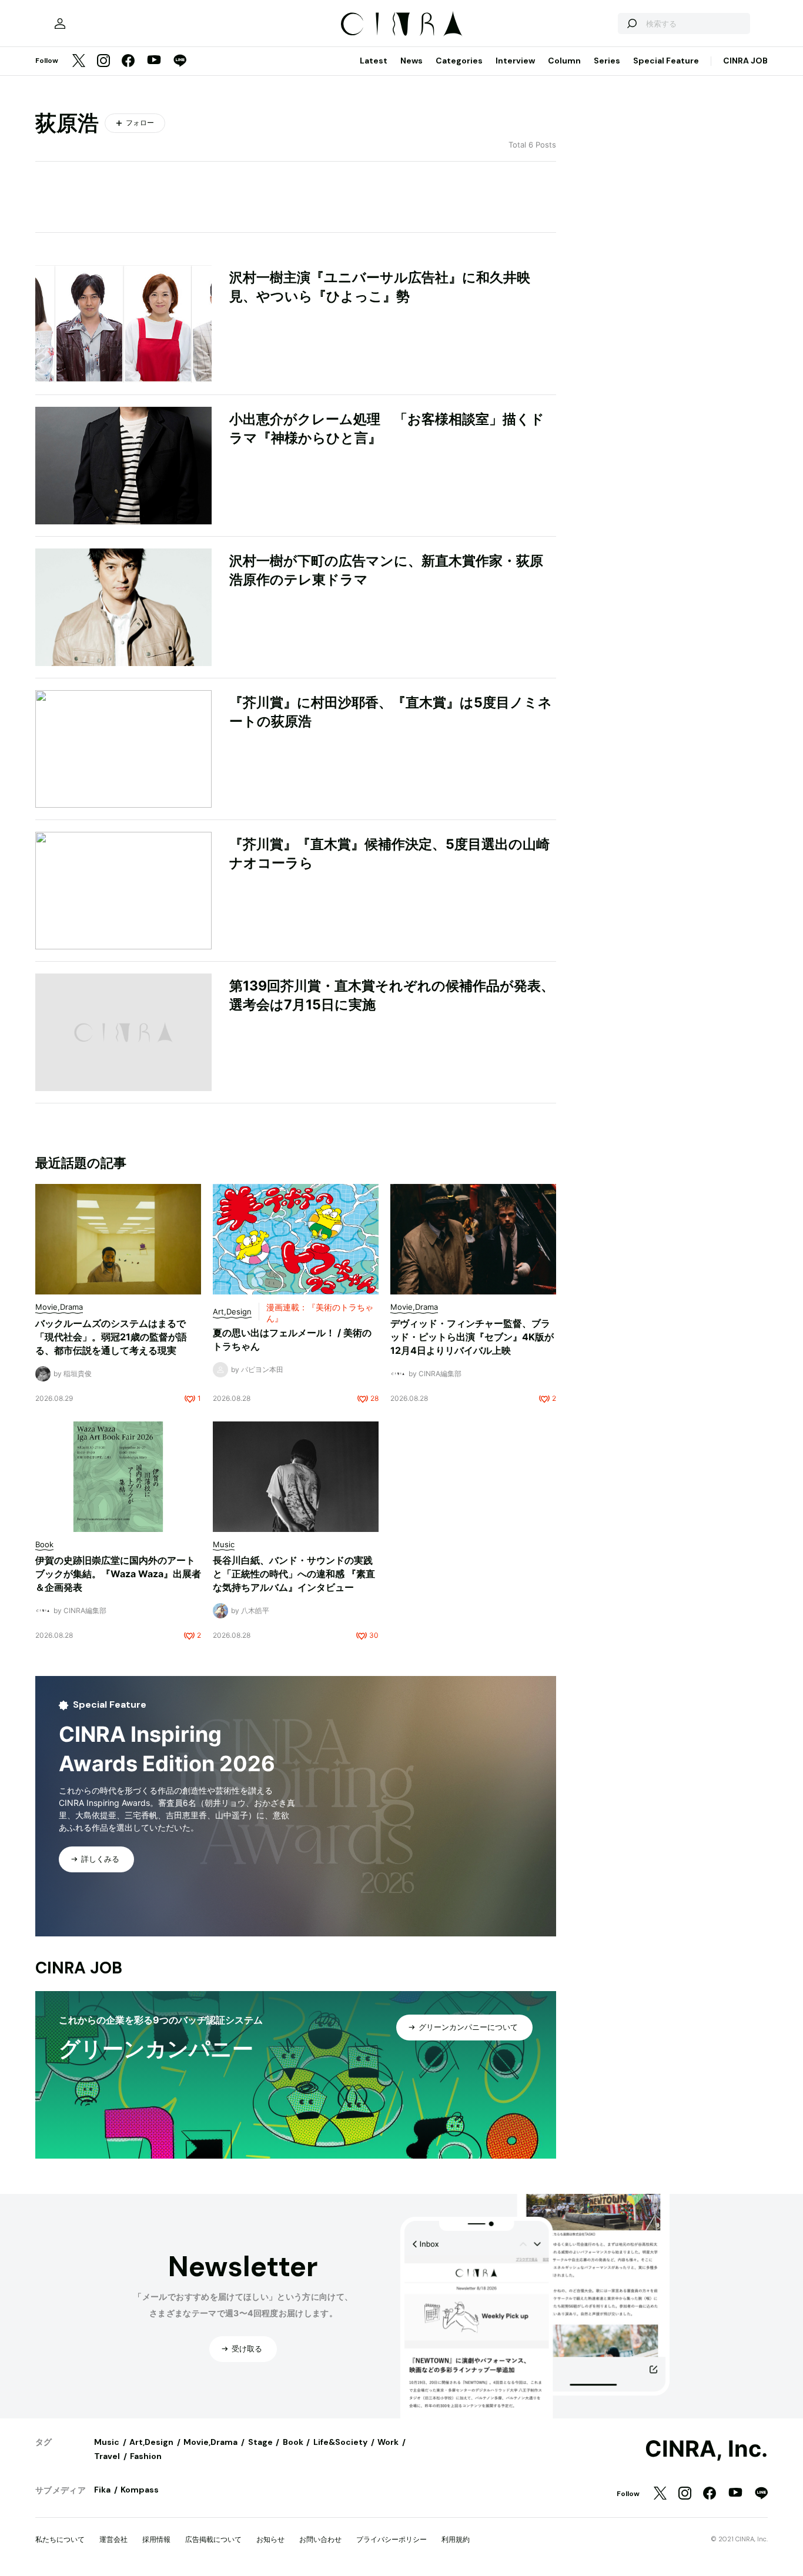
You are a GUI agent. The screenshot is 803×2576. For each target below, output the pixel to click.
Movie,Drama (210, 2442)
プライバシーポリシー (392, 2539)
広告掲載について (213, 2539)
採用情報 (156, 2539)
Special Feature (666, 61)
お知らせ (270, 2539)
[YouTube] (154, 61)
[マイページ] (60, 24)
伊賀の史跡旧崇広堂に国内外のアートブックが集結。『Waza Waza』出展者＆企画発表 (118, 1574)
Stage (260, 2442)
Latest (374, 61)
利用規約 (456, 2539)
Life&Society (340, 2442)
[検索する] (631, 24)
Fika (102, 2490)
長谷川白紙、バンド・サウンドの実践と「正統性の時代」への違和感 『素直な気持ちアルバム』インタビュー (294, 1574)
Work (388, 2442)
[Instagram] (103, 61)
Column (564, 61)
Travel (107, 2456)
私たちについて (60, 2539)
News (411, 61)
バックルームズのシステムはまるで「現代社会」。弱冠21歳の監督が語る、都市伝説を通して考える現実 (111, 1337)
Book (293, 2442)
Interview (515, 61)
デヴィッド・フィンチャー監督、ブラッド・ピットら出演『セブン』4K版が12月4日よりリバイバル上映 (472, 1337)
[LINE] (180, 61)
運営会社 (113, 2539)
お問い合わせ (320, 2539)
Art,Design (151, 2442)
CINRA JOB (745, 61)
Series (607, 61)
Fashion (146, 2456)
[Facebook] (128, 61)
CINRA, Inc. (706, 2449)
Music (107, 2442)
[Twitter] (79, 61)
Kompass (140, 2490)
